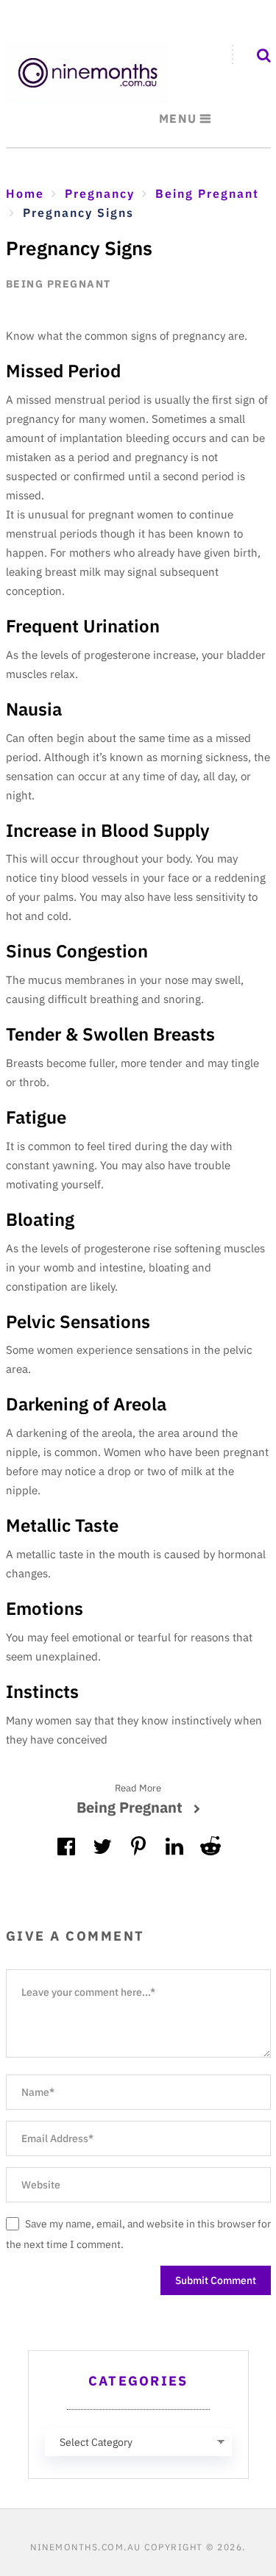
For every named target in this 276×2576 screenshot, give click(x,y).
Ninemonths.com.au (86, 2547)
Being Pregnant (59, 284)
